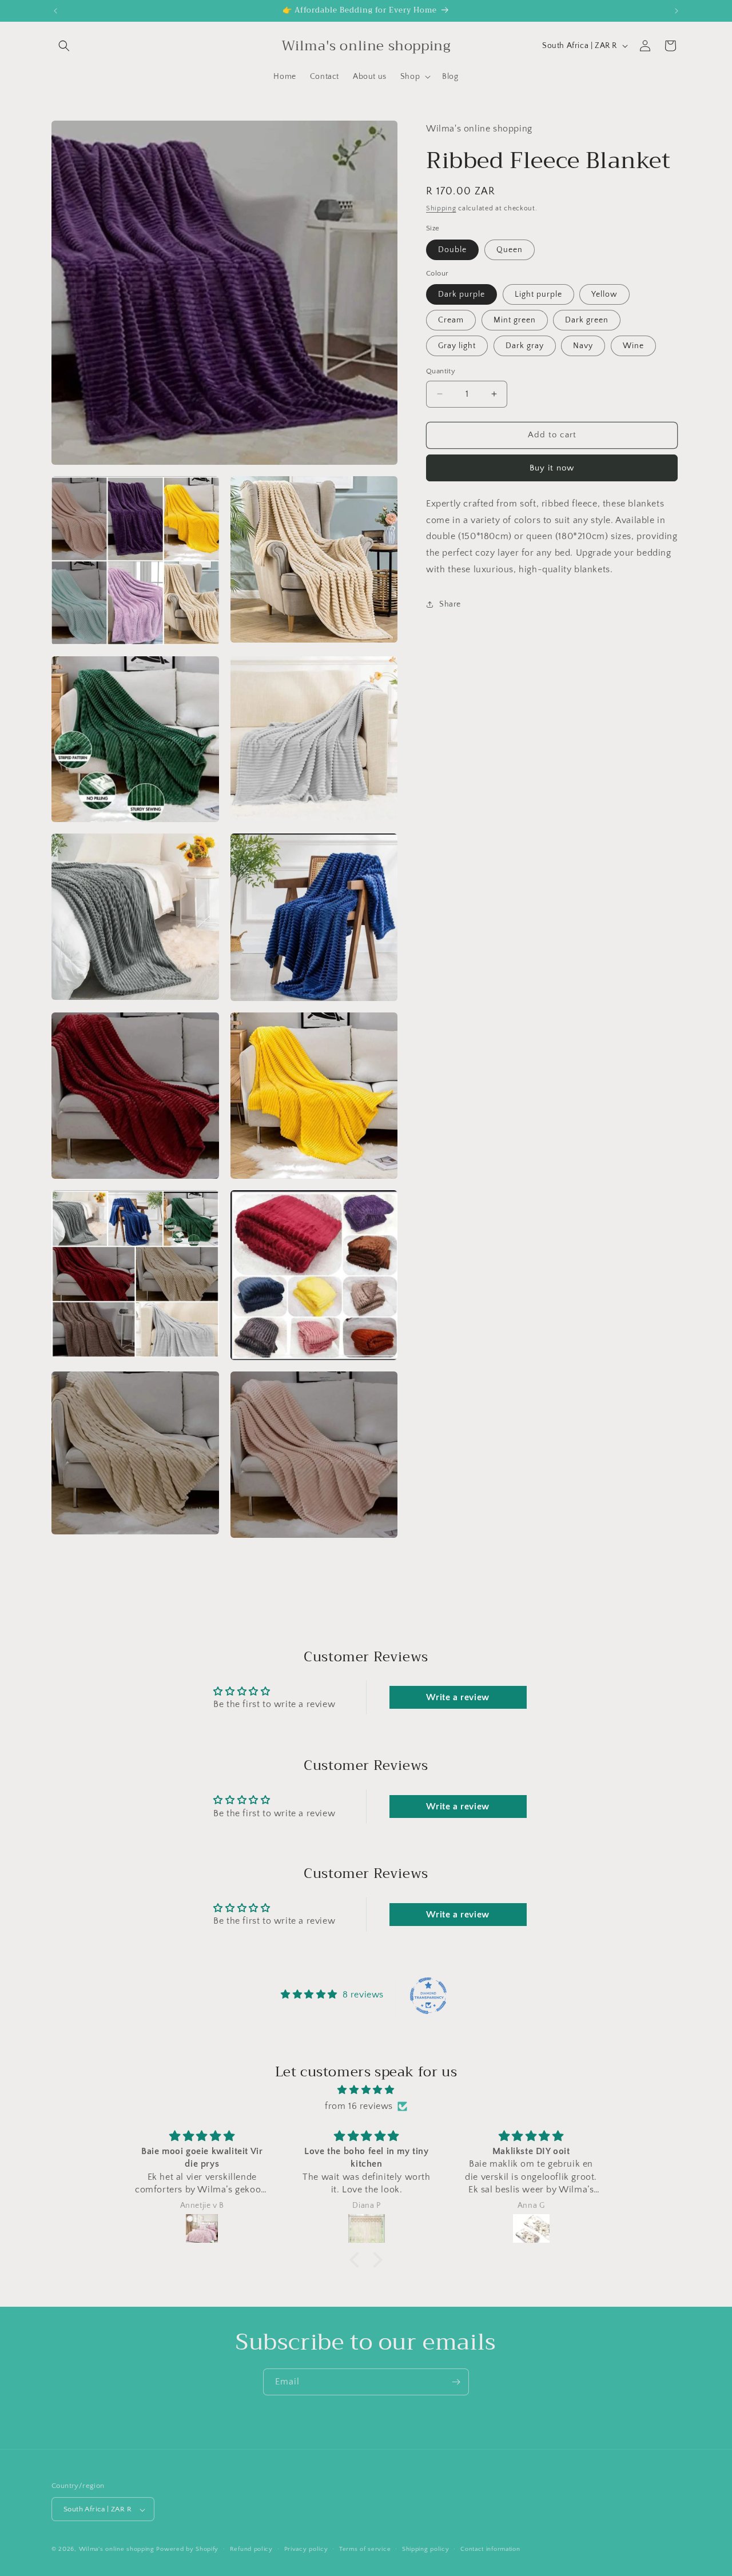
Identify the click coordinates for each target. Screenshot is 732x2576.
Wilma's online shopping (118, 2550)
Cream (451, 320)
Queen (510, 249)
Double (452, 249)
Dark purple (462, 294)
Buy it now (552, 467)
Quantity (441, 371)
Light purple (538, 294)
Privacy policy (306, 2549)
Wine (633, 346)
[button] (64, 46)
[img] (366, 2090)
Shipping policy (426, 2549)
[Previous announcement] (55, 11)
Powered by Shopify (187, 2550)
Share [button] (450, 604)
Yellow (604, 294)
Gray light (457, 346)
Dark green (587, 320)
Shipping (441, 208)
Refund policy (251, 2549)
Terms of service (365, 2549)
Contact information (490, 2549)
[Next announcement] (677, 11)
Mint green (515, 320)
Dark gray (525, 346)
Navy (583, 346)
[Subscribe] (456, 2382)
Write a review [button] (457, 1698)
